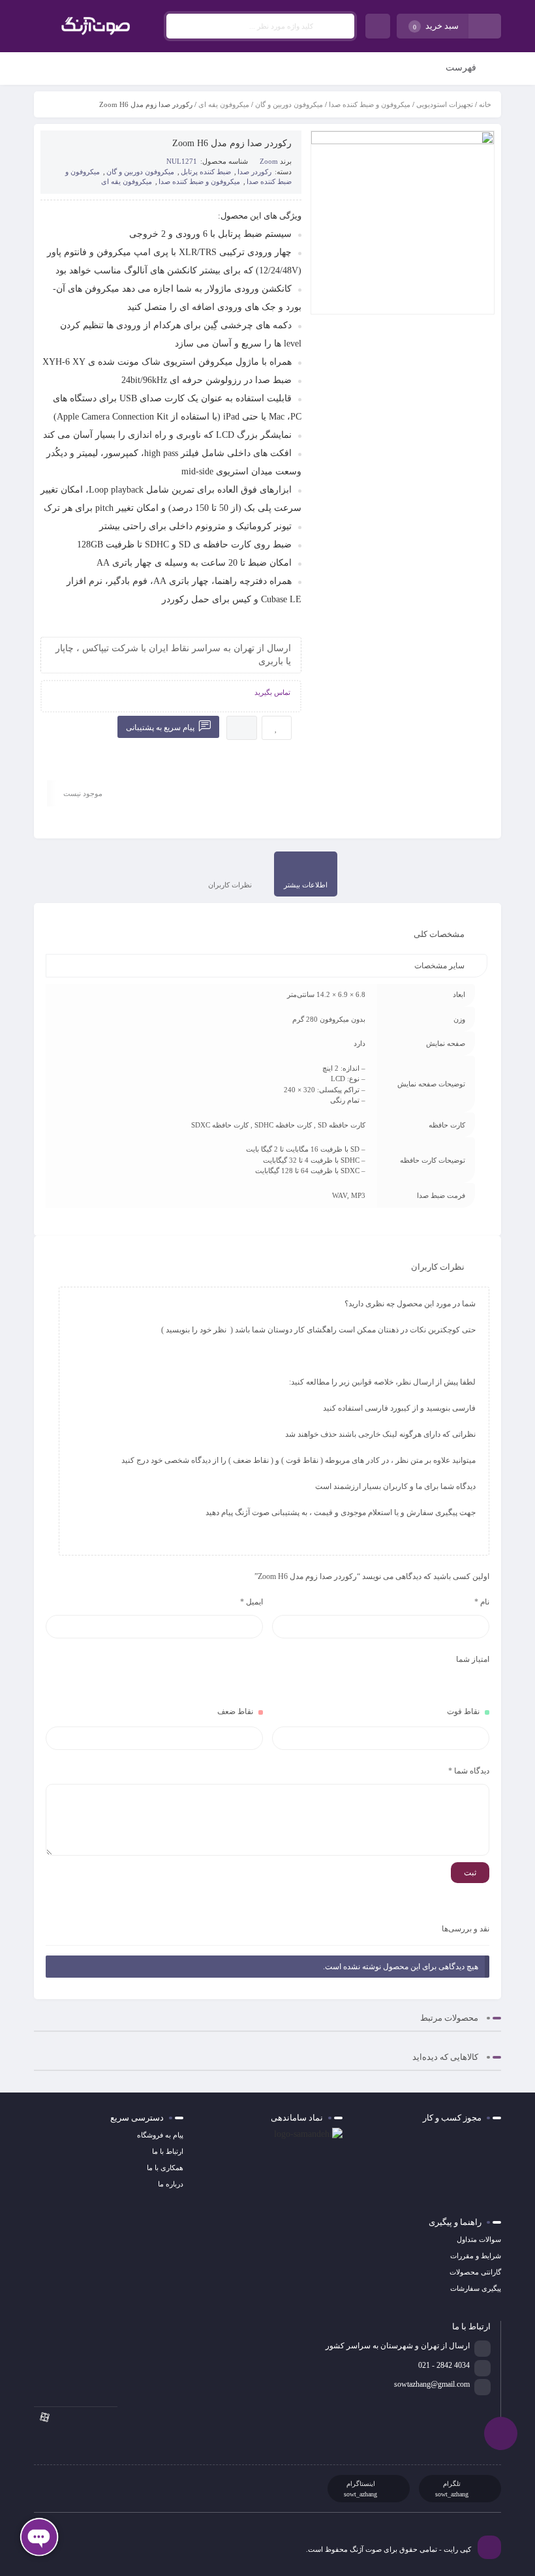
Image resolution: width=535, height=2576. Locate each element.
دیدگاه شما (469, 1771)
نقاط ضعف (235, 1711)
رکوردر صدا (254, 172)
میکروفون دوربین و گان (289, 104)
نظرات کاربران (230, 885)
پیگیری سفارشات (476, 2288)
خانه (485, 104)
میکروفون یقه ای (224, 104)
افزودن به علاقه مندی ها (277, 728)
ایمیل (252, 1602)
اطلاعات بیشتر (306, 885)
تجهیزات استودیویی (445, 104)
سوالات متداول (479, 2239)
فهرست (462, 68)
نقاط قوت (463, 1711)
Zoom (269, 161)
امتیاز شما (473, 1659)
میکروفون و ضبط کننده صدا (370, 104)
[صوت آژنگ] (96, 26)
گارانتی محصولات (475, 2272)
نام (482, 1602)
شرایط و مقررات (476, 2256)
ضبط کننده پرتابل (206, 172)
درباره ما (171, 2184)
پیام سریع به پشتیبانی (161, 728)
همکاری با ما (165, 2168)
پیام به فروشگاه (160, 2135)
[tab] (306, 874)
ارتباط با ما (168, 2151)
